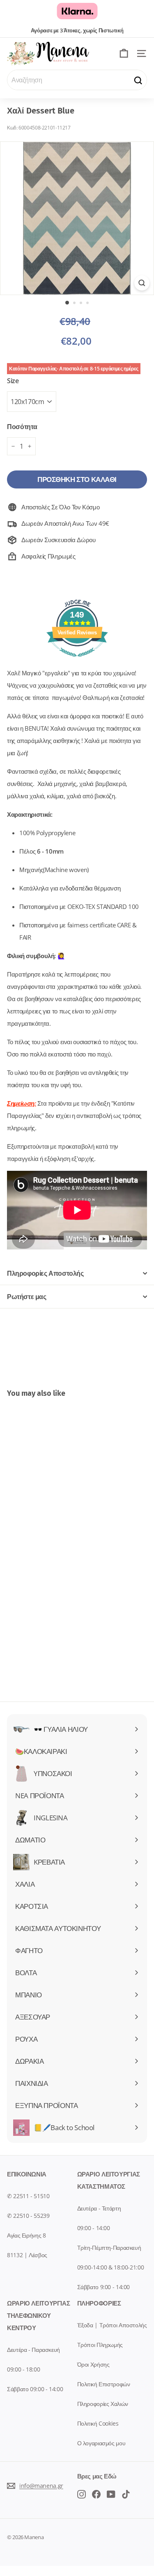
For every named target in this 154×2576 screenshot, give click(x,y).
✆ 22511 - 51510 (28, 2196)
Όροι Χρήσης (93, 2364)
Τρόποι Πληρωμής (100, 2345)
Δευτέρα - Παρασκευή (33, 2350)
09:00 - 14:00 (94, 2228)
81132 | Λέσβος (27, 2255)
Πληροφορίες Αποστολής (45, 1273)
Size (13, 381)
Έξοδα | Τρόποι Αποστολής (112, 2325)
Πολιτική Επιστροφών (104, 2384)
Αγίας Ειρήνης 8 (26, 2235)
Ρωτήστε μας (27, 1297)
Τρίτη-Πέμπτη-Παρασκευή (109, 2248)
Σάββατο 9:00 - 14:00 (104, 2287)
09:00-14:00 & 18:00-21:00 (111, 2267)
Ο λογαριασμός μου (101, 2443)
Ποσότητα (22, 427)
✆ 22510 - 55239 (28, 2216)
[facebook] (82, 2494)
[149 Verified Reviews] (77, 661)
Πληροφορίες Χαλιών (103, 2404)
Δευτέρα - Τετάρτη (99, 2208)
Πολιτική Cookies (98, 2423)
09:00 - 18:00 (23, 2369)
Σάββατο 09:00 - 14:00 (35, 2389)
